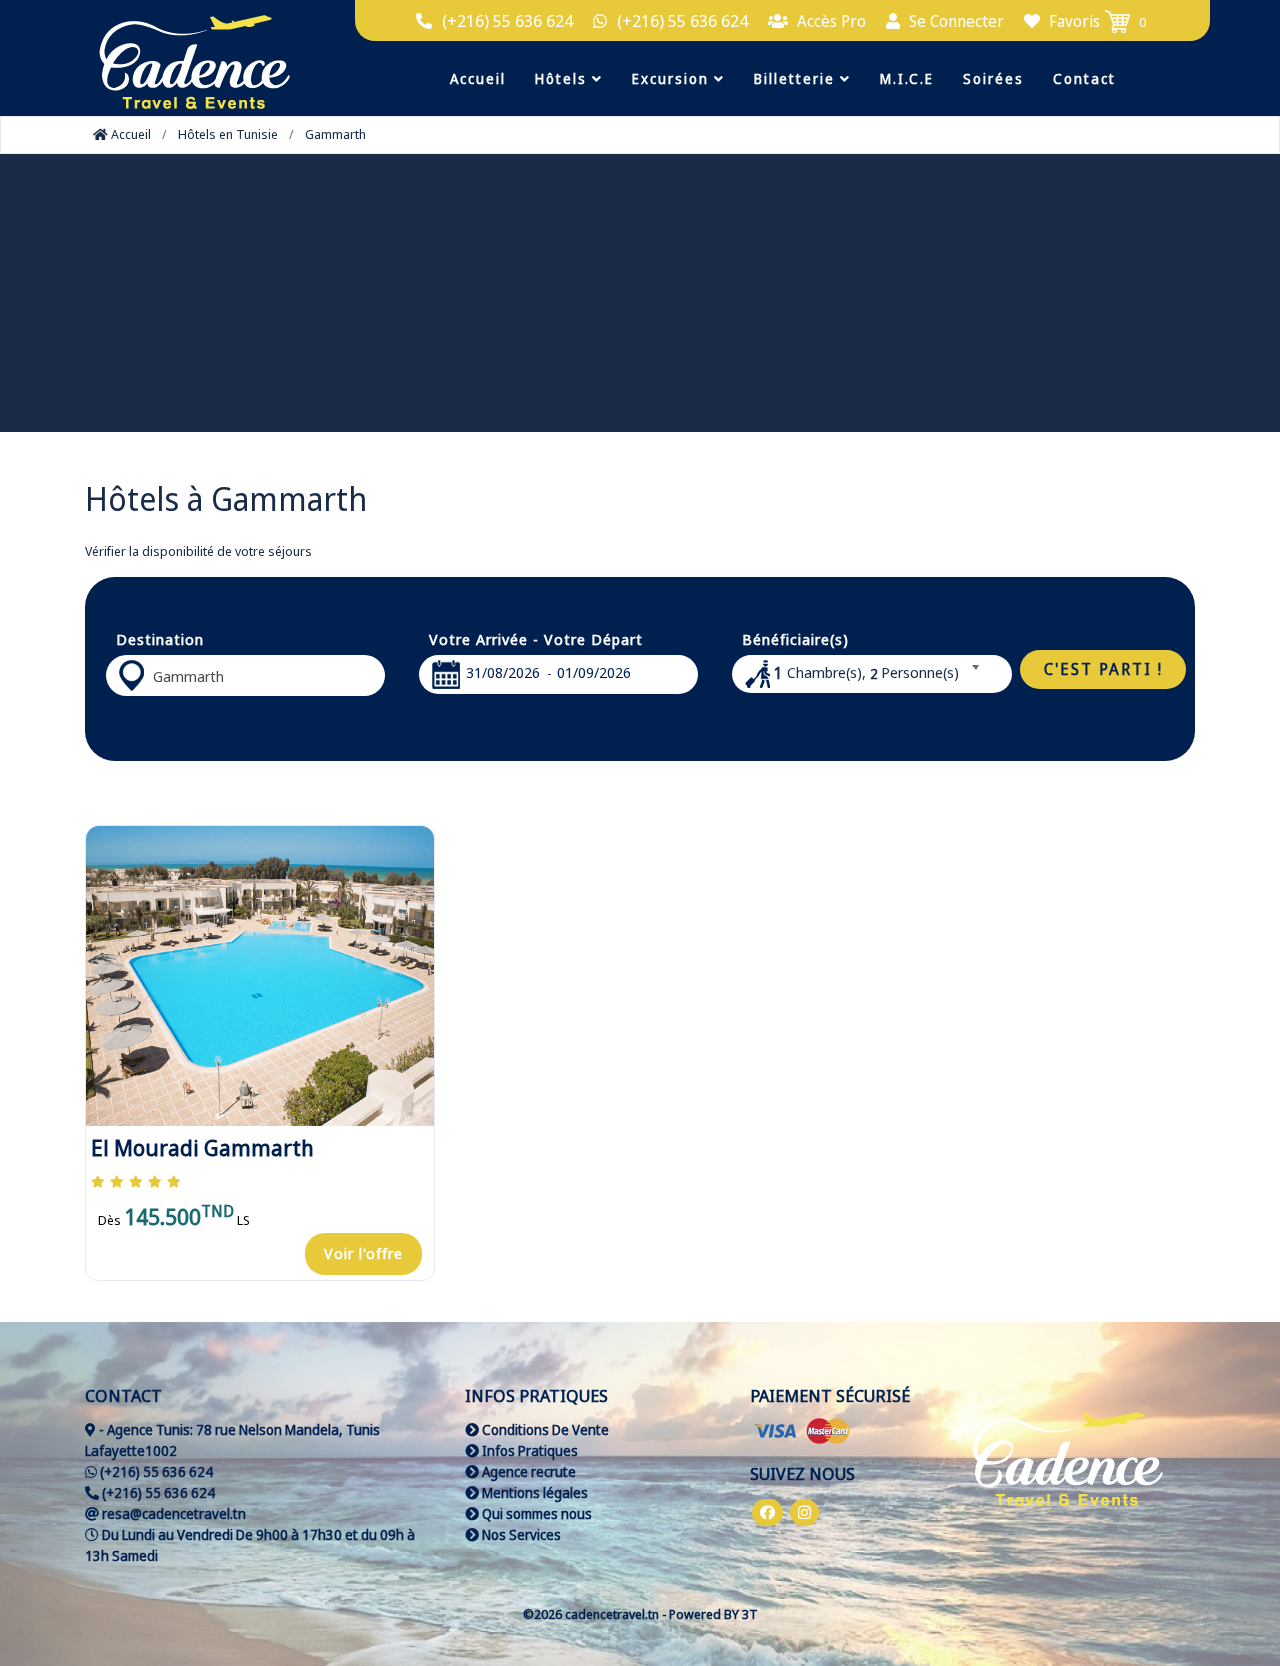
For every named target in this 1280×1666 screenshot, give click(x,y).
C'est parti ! (1103, 669)
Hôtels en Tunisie (228, 134)
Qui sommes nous (535, 1513)
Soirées (993, 78)
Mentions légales (533, 1492)
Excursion (673, 78)
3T (750, 1614)
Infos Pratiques (528, 1450)
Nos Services (520, 1534)
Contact (1084, 78)
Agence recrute (527, 1471)
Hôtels (563, 78)
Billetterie (797, 78)
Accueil (478, 78)
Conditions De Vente (544, 1429)
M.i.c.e (907, 78)
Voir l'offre (363, 1253)
